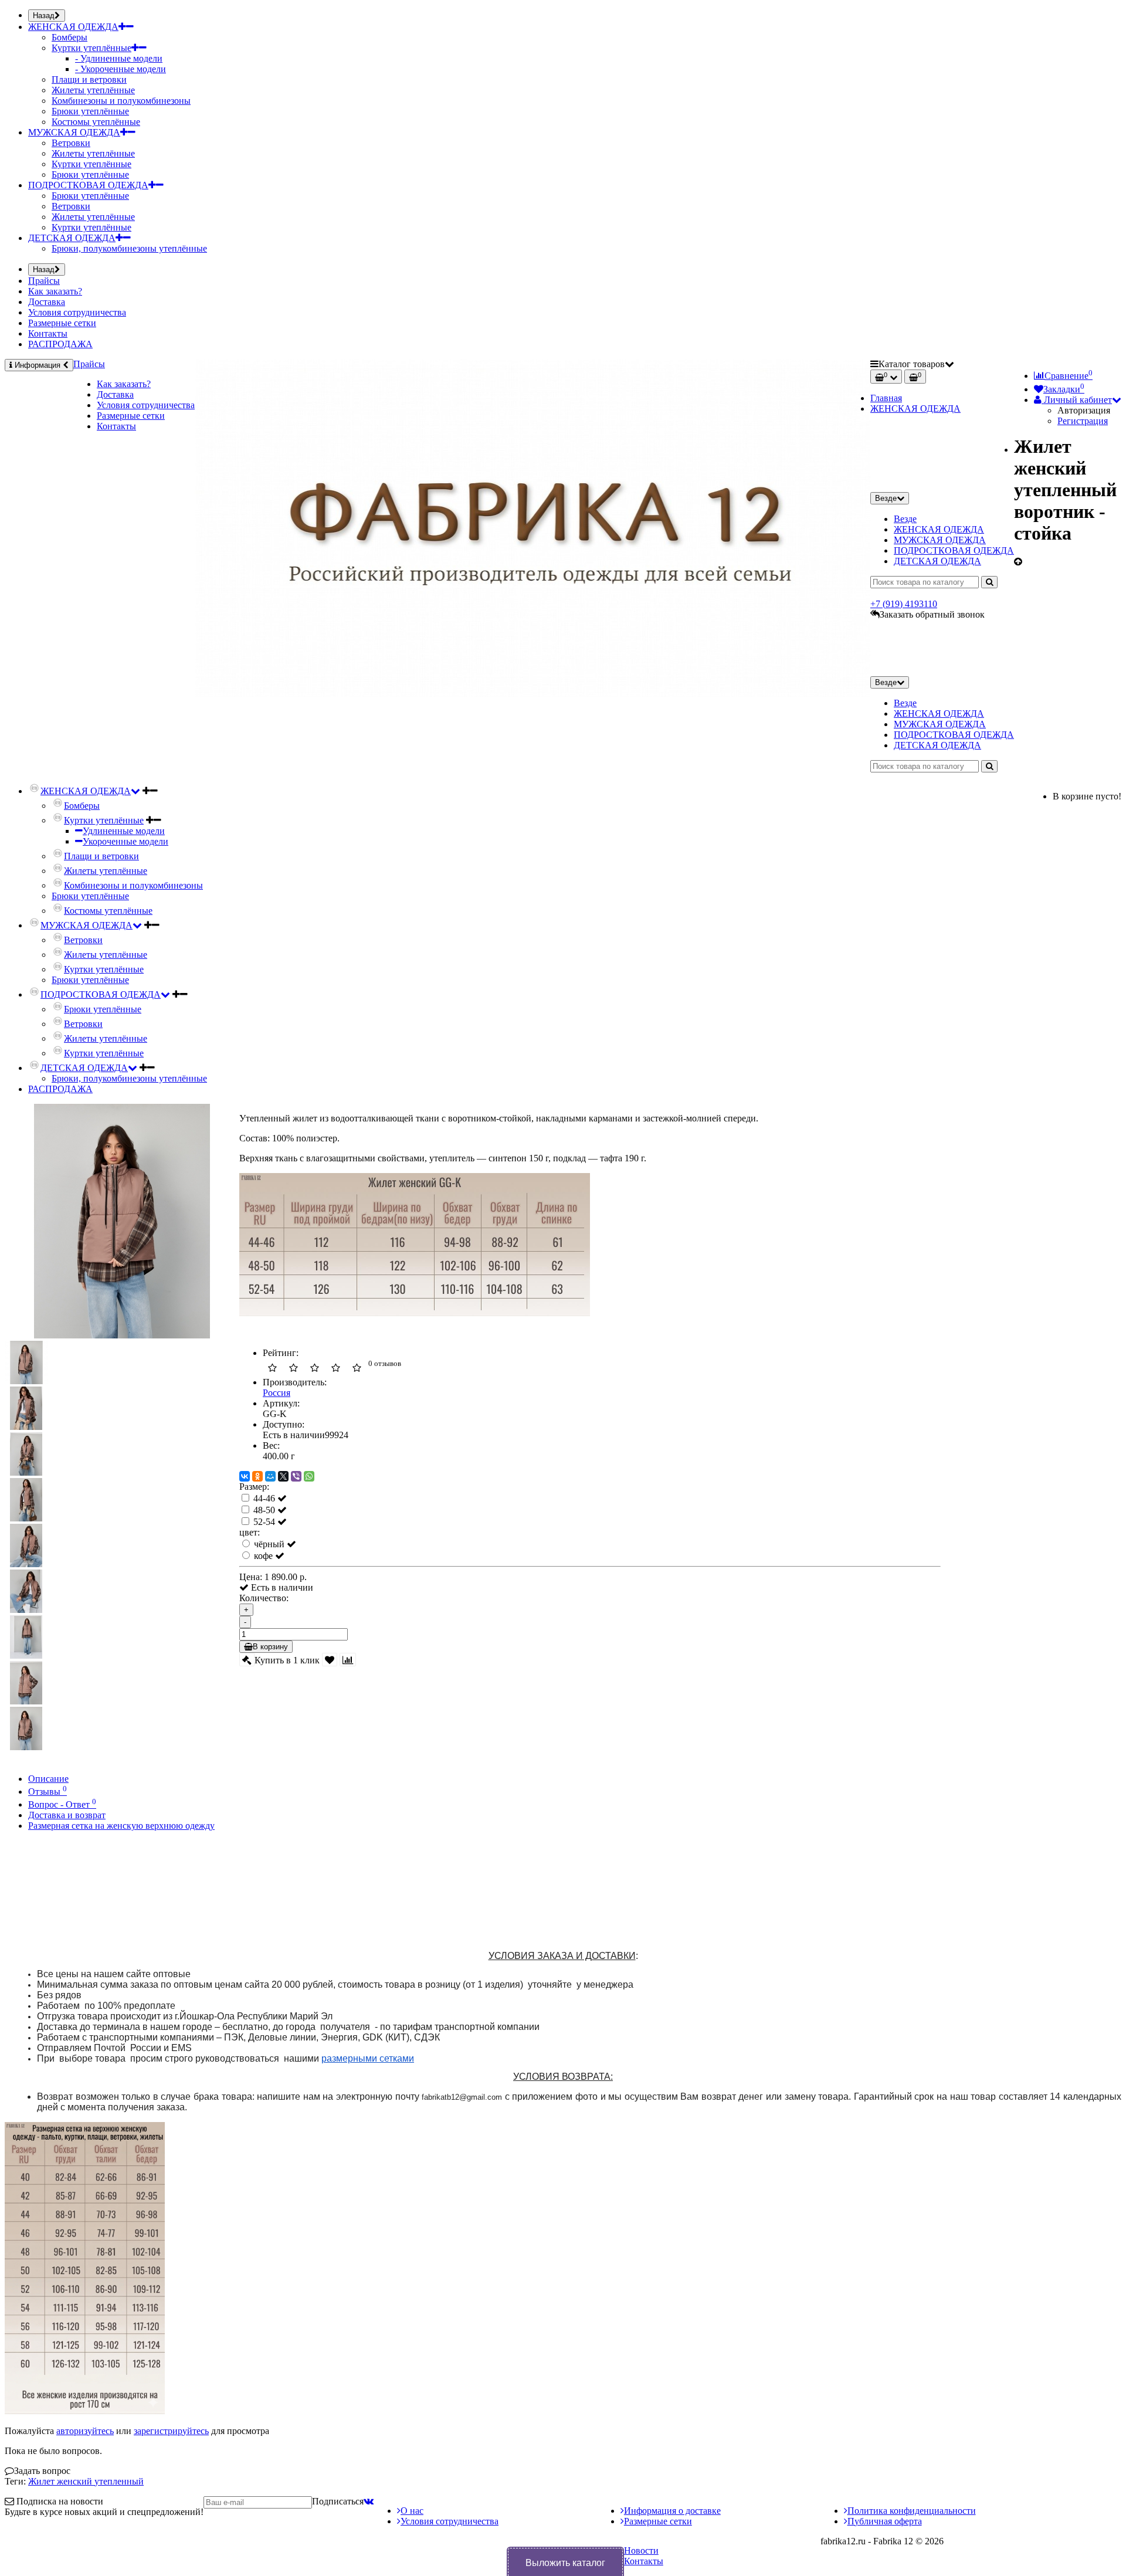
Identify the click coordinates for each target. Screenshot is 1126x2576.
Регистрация (1083, 421)
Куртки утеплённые (91, 48)
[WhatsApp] (309, 1476)
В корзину (270, 1647)
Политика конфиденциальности (912, 2511)
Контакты (48, 333)
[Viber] (296, 1476)
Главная (886, 398)
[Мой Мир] (270, 1476)
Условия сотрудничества (77, 312)
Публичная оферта (885, 2521)
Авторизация (1084, 410)
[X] (283, 1476)
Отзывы (48, 1792)
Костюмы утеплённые (96, 122)
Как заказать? (55, 291)
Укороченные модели (126, 841)
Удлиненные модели (124, 831)
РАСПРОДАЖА (60, 344)
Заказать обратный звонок (932, 614)
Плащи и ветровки (89, 79)
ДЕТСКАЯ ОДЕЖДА (72, 238)
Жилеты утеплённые (93, 90)
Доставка (47, 302)
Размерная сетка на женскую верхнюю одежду (121, 1826)
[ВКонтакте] (245, 1476)
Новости (641, 2550)
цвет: (250, 1532)
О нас (412, 2511)
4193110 (904, 604)
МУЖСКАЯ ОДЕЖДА (74, 132)
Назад (44, 16)
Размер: (254, 1487)
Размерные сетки (62, 323)
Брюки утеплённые (90, 111)
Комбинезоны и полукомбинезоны (121, 101)
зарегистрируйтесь (171, 2431)
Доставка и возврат (67, 1815)
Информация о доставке (672, 2511)
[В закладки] (330, 1660)
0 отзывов (385, 1363)
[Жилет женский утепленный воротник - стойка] (122, 1335)
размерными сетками (368, 2058)
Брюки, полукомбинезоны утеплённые (129, 248)
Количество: (264, 1598)
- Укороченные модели (121, 69)
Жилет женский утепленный (86, 2481)
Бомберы (69, 37)
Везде (905, 519)
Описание (48, 1779)
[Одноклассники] (257, 1476)
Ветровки (71, 143)
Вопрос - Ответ (62, 1804)
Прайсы (44, 281)
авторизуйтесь (85, 2431)
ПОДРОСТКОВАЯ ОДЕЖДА (88, 185)
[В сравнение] (348, 1660)
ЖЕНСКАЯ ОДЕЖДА (73, 27)
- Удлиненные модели (119, 58)
